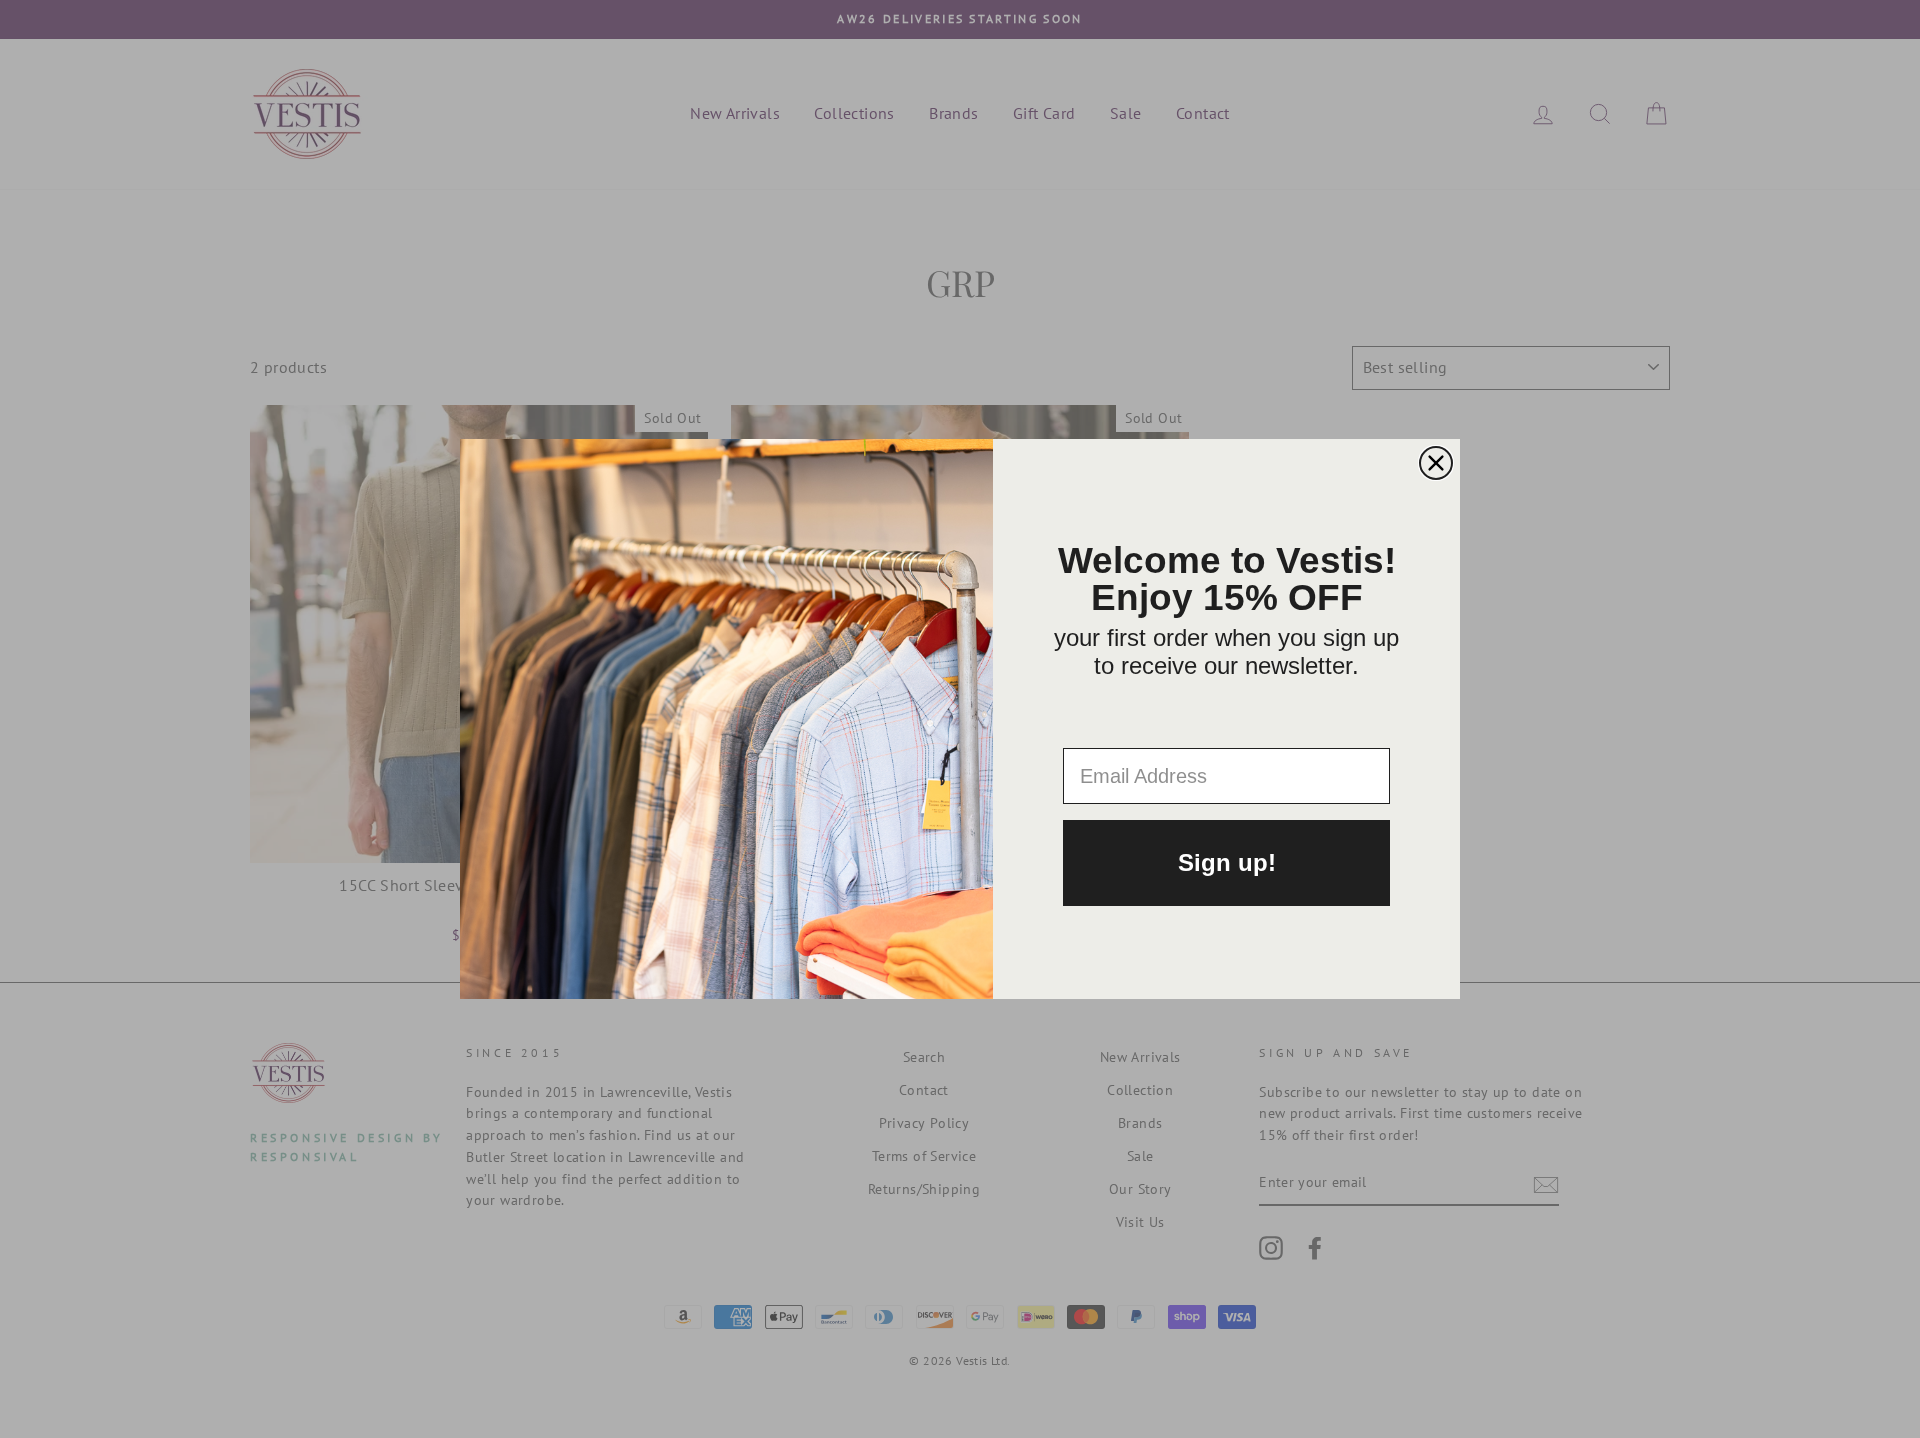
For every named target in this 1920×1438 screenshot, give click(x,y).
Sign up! (1227, 862)
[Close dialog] (1436, 463)
